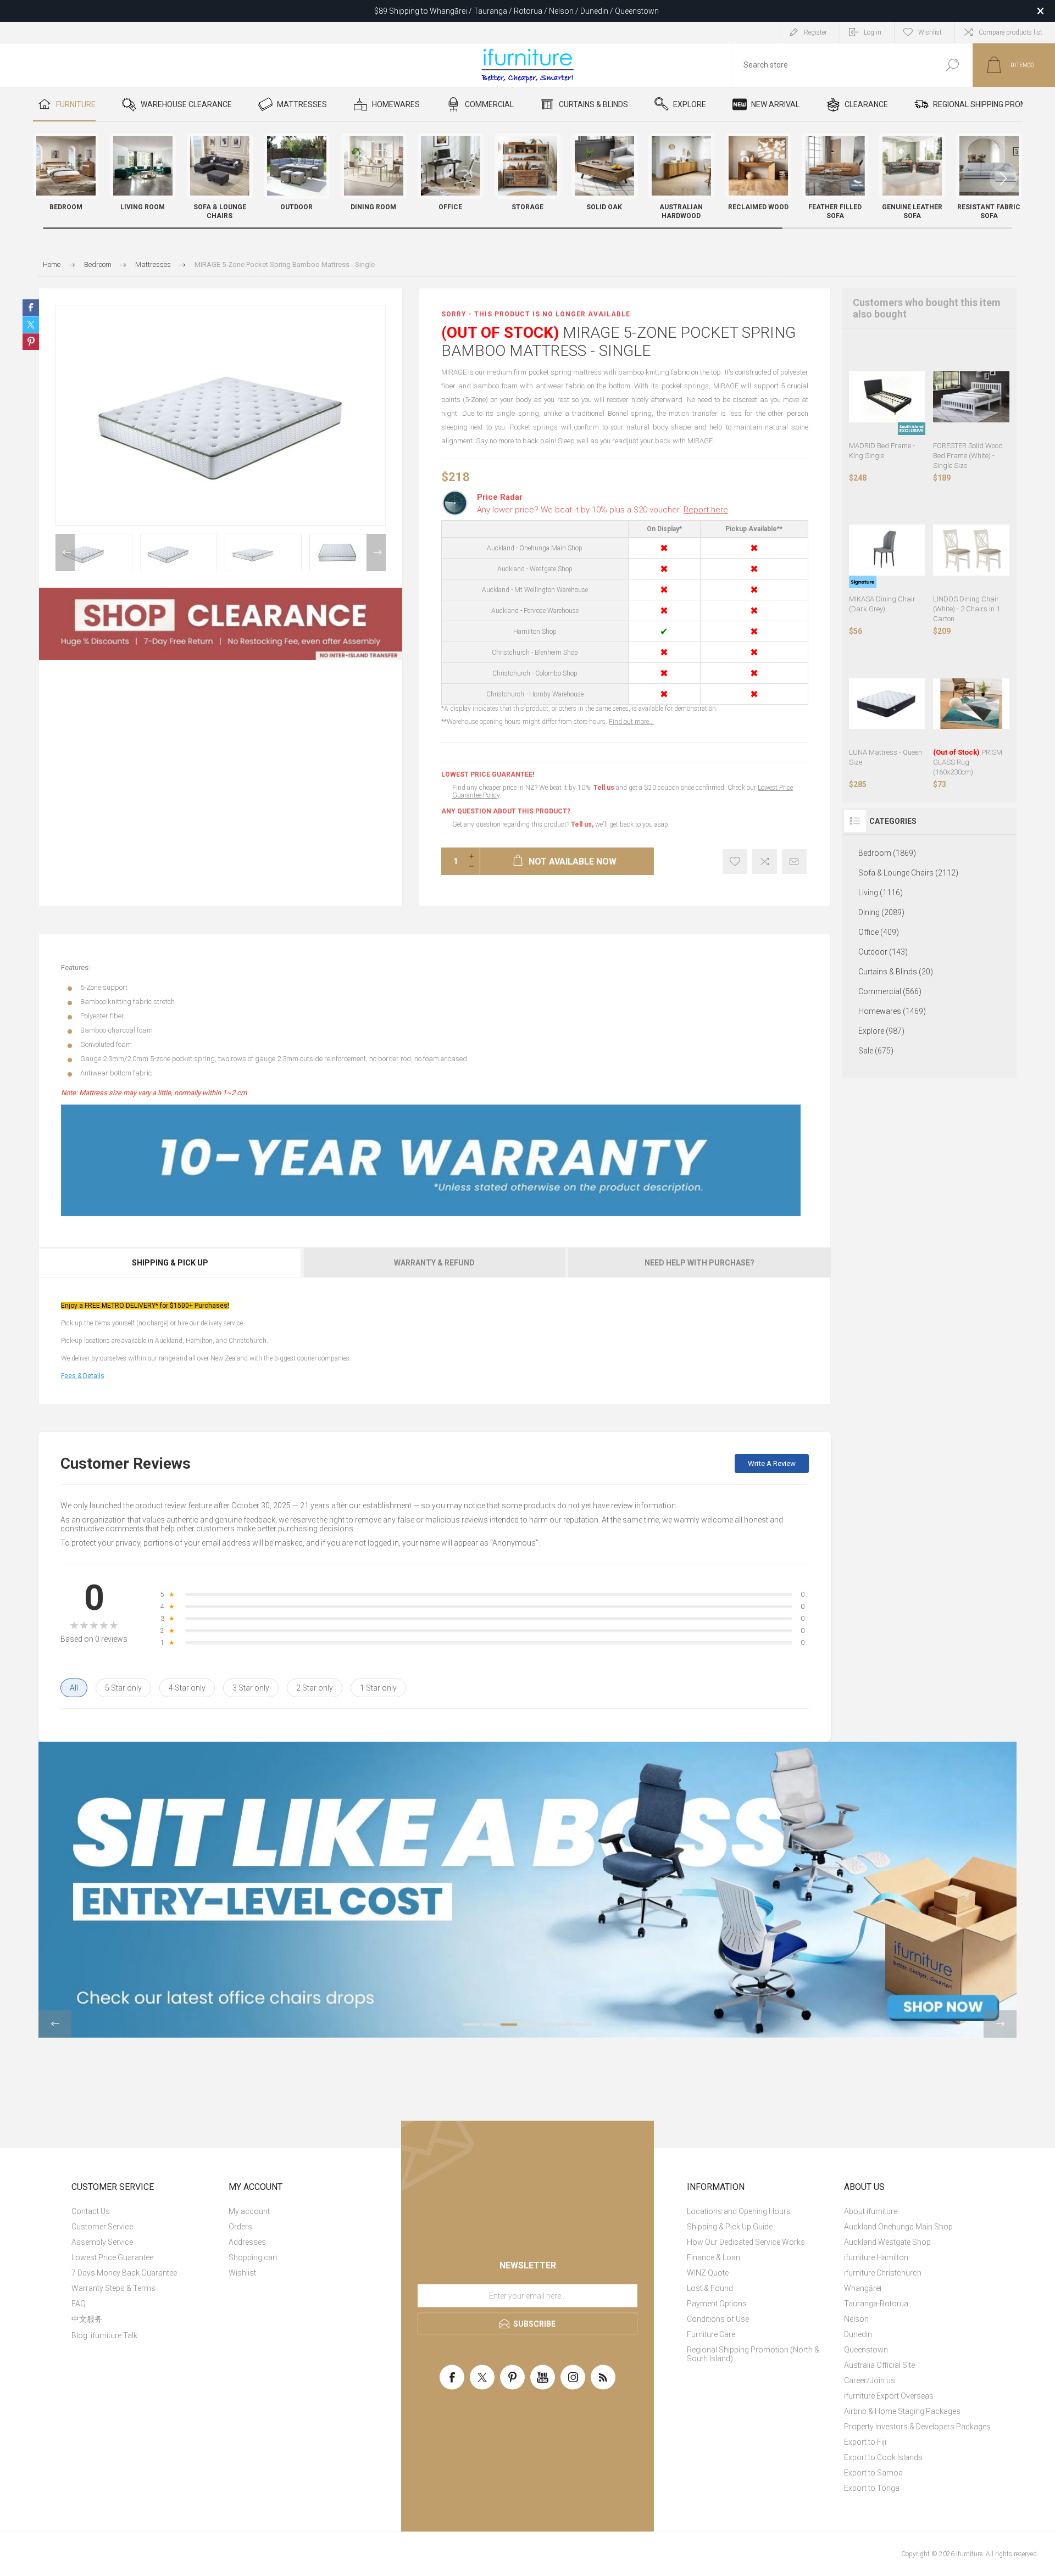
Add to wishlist (735, 862)
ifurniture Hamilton (876, 2257)
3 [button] (509, 2025)
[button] (1003, 179)
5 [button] (546, 2025)
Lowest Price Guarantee (112, 2257)
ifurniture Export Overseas (889, 2396)
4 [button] (527, 2025)
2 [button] (490, 2025)
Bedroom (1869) (887, 853)
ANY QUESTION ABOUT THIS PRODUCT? (506, 811)
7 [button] (584, 2025)
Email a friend (794, 862)
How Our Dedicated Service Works (746, 2242)
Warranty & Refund (434, 1263)
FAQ (79, 2304)
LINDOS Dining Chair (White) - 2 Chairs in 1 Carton (967, 609)
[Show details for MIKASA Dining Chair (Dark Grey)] (887, 550)
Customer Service (102, 2227)
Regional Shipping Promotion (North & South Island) (753, 2354)
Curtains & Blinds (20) (896, 972)
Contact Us (91, 2211)
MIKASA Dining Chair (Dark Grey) (882, 604)
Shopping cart (253, 2257)
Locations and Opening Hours (739, 2211)
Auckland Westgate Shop (887, 2242)
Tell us (605, 788)
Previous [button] (65, 553)
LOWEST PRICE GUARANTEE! (488, 774)
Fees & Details (83, 1376)
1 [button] (471, 2025)
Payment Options (717, 2304)
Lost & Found (710, 2288)
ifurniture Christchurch (883, 2273)
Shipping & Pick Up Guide (730, 2227)
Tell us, (582, 824)
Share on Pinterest (31, 342)
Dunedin (858, 2334)
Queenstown (866, 2350)
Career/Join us (870, 2380)
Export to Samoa (873, 2473)
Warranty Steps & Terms (113, 2288)
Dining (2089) (881, 912)
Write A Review (772, 1463)
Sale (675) (876, 1051)
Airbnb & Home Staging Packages (902, 2411)
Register (815, 32)
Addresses (247, 2242)
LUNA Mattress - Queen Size (885, 757)
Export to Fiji (865, 2442)
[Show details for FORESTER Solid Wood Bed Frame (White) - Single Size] (971, 397)
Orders (240, 2227)
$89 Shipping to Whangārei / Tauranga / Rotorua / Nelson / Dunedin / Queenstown (517, 11)
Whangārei (863, 2288)
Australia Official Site (879, 2365)
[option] (94, 553)
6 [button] (565, 2025)
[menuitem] (146, 2211)
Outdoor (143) (883, 952)
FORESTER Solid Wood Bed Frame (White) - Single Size (968, 456)
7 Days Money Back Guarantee (124, 2273)
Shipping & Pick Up (170, 1263)
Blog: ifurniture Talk (104, 2335)
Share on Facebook (31, 308)
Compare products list (1010, 32)
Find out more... (631, 722)
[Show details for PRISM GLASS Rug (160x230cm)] (971, 703)
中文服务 (87, 2319)
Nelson (856, 2319)
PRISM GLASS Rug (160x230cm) (968, 762)
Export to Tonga (872, 2488)
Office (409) (879, 932)
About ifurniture (871, 2211)
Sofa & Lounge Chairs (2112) (908, 873)
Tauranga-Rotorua (876, 2304)
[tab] (171, 1263)
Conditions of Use (718, 2319)
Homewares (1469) (892, 1011)
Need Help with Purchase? (699, 1263)
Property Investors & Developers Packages (917, 2427)
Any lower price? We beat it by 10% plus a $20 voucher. (603, 510)
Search (952, 65)
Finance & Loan (713, 2257)
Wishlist (242, 2273)
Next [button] (376, 553)
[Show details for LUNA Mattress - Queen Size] (887, 703)
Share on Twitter (31, 325)
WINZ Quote (708, 2273)
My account (249, 2211)
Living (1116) (881, 893)
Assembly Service (102, 2242)
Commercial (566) (890, 991)
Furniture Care (711, 2334)
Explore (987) (881, 1031)
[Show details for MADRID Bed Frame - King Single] (887, 397)
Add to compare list (765, 862)
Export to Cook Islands (883, 2457)
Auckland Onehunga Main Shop (898, 2227)
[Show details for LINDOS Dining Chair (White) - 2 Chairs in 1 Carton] (971, 550)
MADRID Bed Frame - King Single (882, 451)
